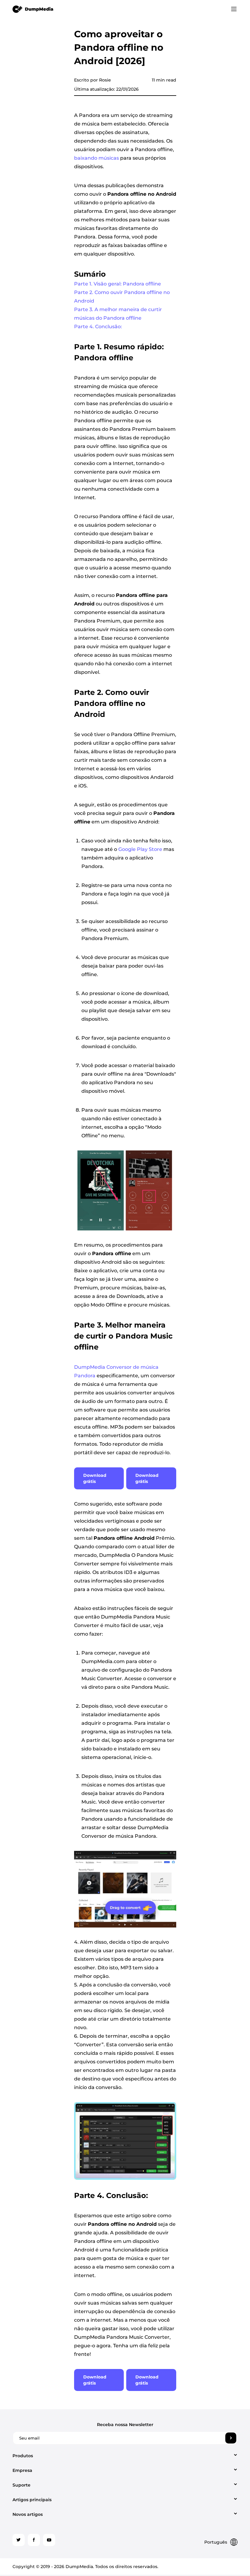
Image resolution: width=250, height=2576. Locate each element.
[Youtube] (49, 2540)
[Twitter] (19, 2540)
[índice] (33, 9)
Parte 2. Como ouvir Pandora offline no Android (122, 297)
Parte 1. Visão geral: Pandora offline (118, 284)
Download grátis (95, 1478)
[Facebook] (34, 2540)
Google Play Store (140, 849)
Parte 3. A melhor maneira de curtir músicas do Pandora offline (118, 314)
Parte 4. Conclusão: (98, 327)
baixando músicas (96, 158)
